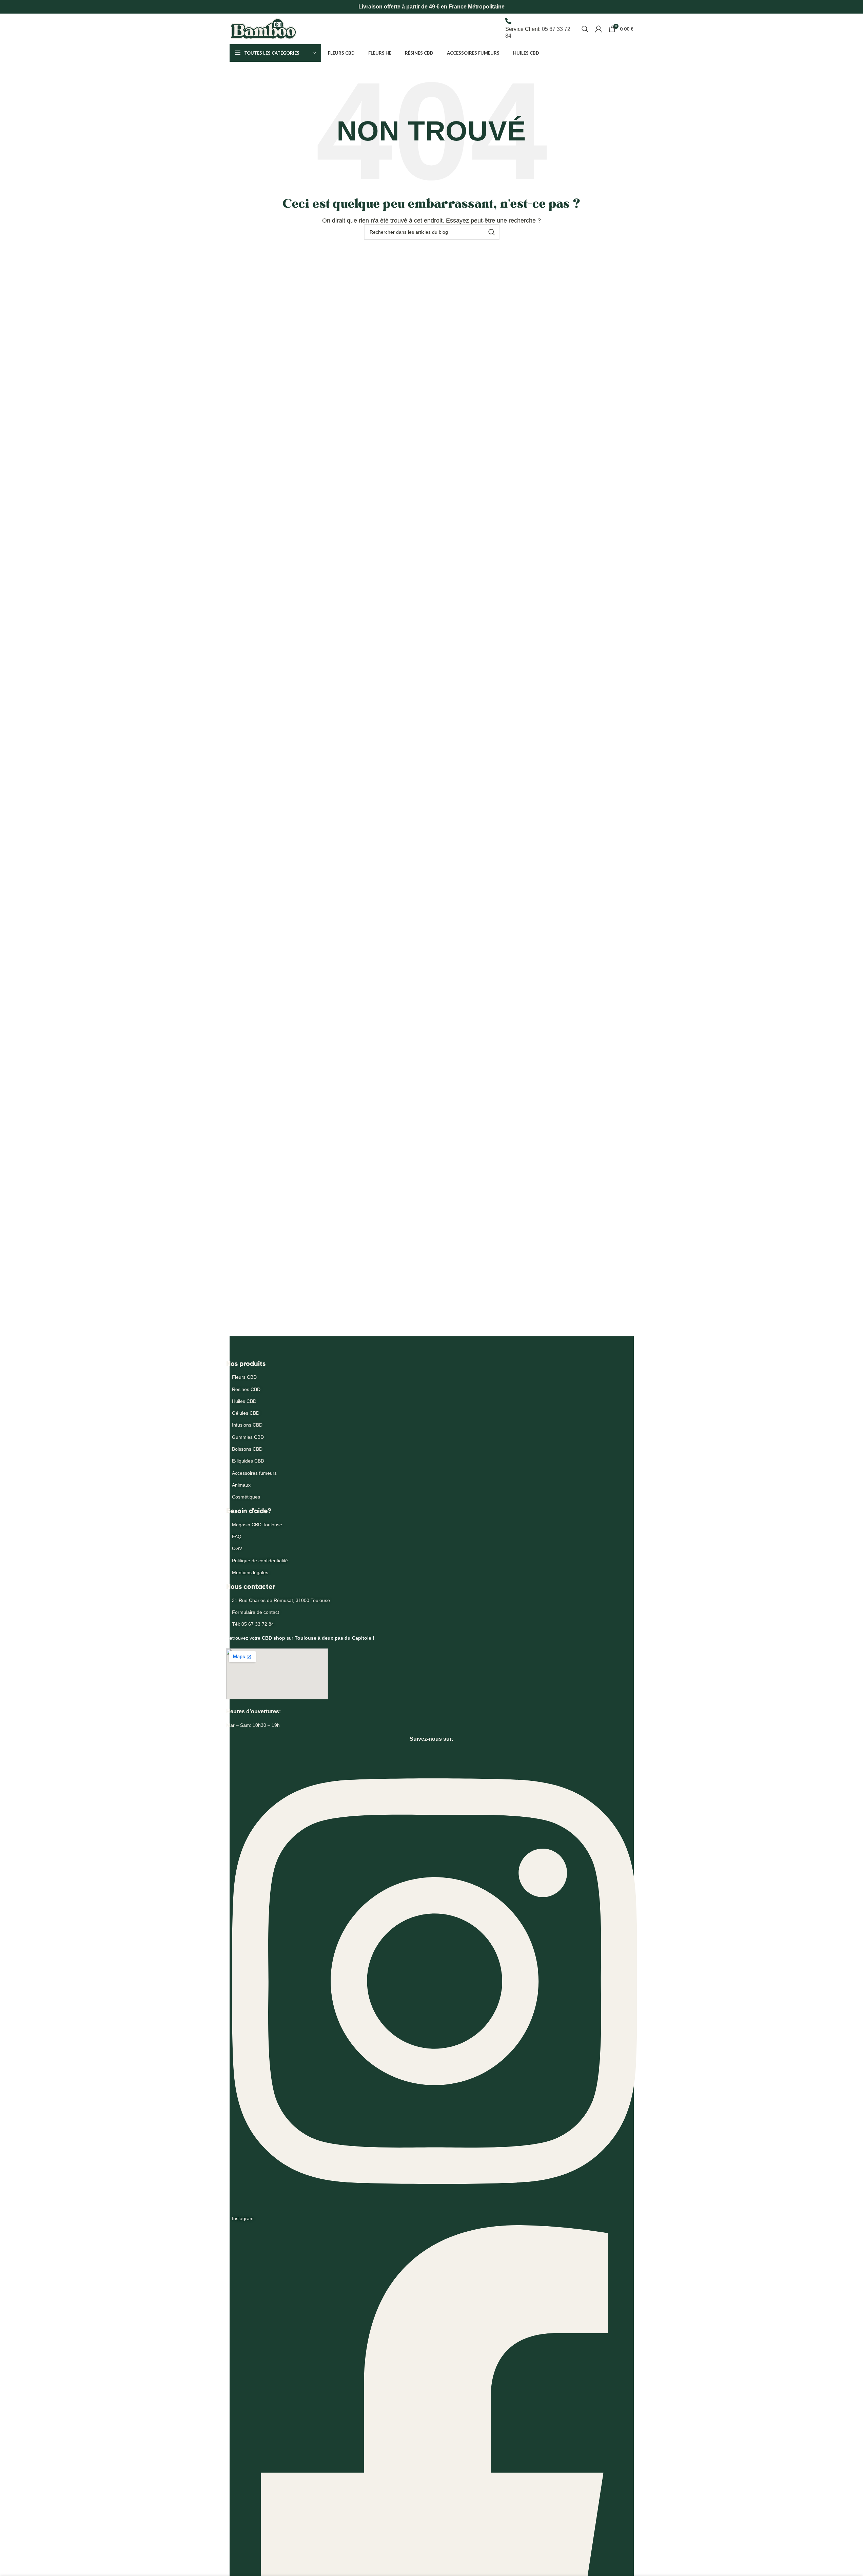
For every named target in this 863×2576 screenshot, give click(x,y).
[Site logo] (263, 28)
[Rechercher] (585, 29)
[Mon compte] (599, 29)
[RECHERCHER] (492, 232)
